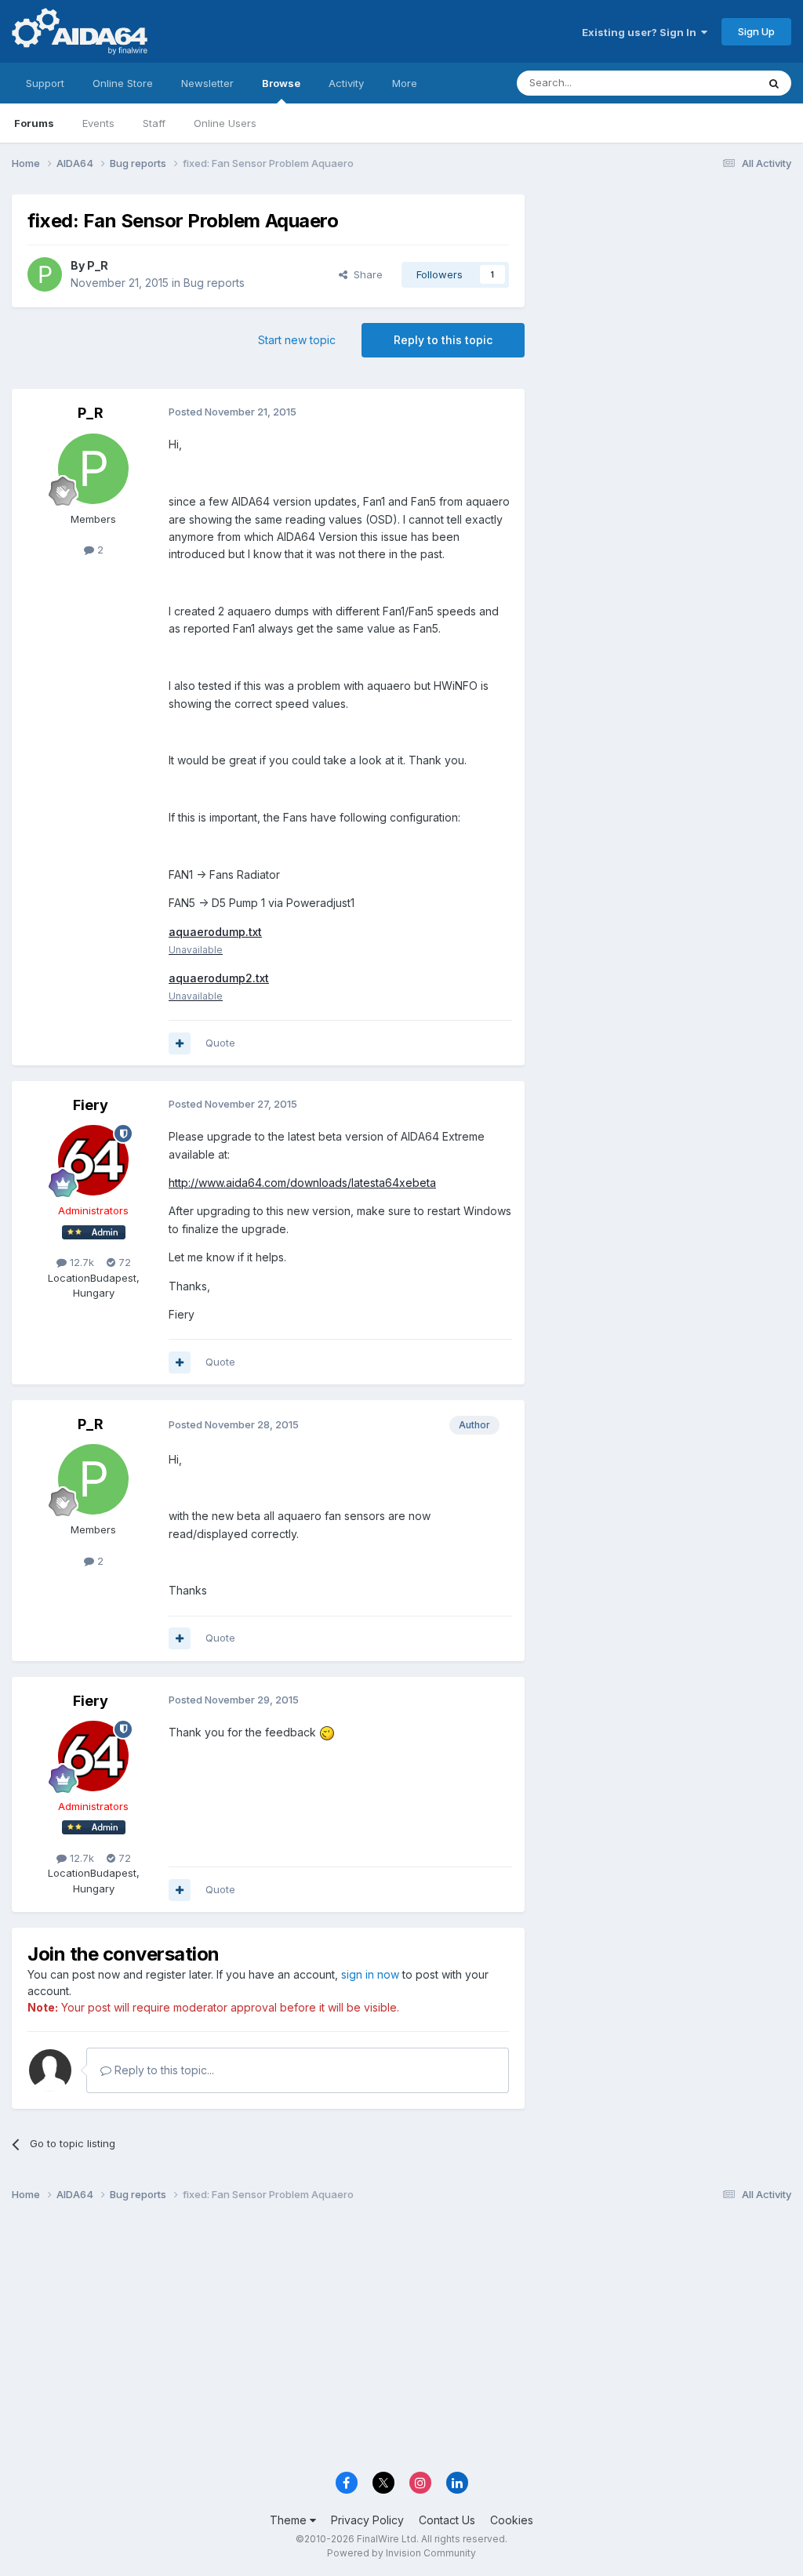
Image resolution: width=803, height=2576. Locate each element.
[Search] (774, 83)
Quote (220, 1043)
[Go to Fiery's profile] (93, 1160)
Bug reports (214, 283)
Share (365, 274)
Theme (290, 2520)
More (405, 83)
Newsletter (207, 83)
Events (98, 123)
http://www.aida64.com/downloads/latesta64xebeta (302, 1183)
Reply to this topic (443, 340)
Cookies (512, 2520)
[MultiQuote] (180, 1043)
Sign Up (756, 31)
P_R (98, 265)
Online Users (225, 123)
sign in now (370, 1974)
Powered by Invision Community (401, 2553)
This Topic (711, 83)
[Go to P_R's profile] (45, 274)
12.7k (80, 1262)
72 (123, 1262)
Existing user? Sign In (641, 32)
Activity (346, 83)
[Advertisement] (666, 299)
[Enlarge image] (327, 1732)
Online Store (123, 83)
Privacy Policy (367, 2520)
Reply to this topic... (163, 2070)
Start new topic (297, 340)
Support (45, 83)
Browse (281, 83)
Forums (34, 123)
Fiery (91, 1105)
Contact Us (447, 2520)
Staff (154, 123)
